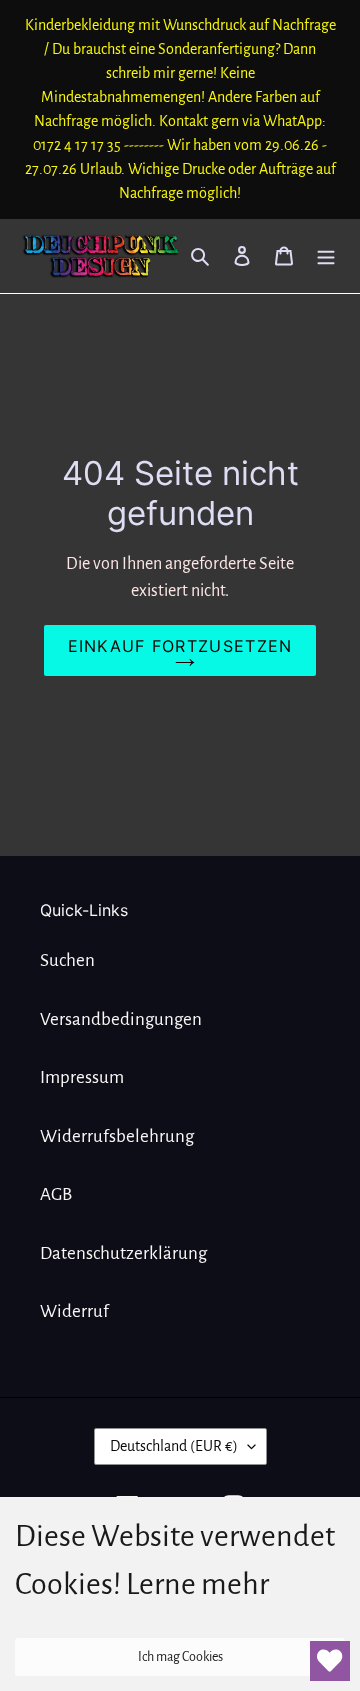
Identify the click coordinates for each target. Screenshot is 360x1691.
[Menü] (326, 256)
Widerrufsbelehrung (117, 1136)
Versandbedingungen (121, 1019)
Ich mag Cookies (180, 1657)
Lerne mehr (197, 1584)
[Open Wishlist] (330, 1661)
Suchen (67, 960)
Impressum (82, 1077)
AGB (56, 1194)
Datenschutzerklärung (123, 1253)
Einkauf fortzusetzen (180, 646)
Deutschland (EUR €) (174, 1446)
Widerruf (74, 1311)
